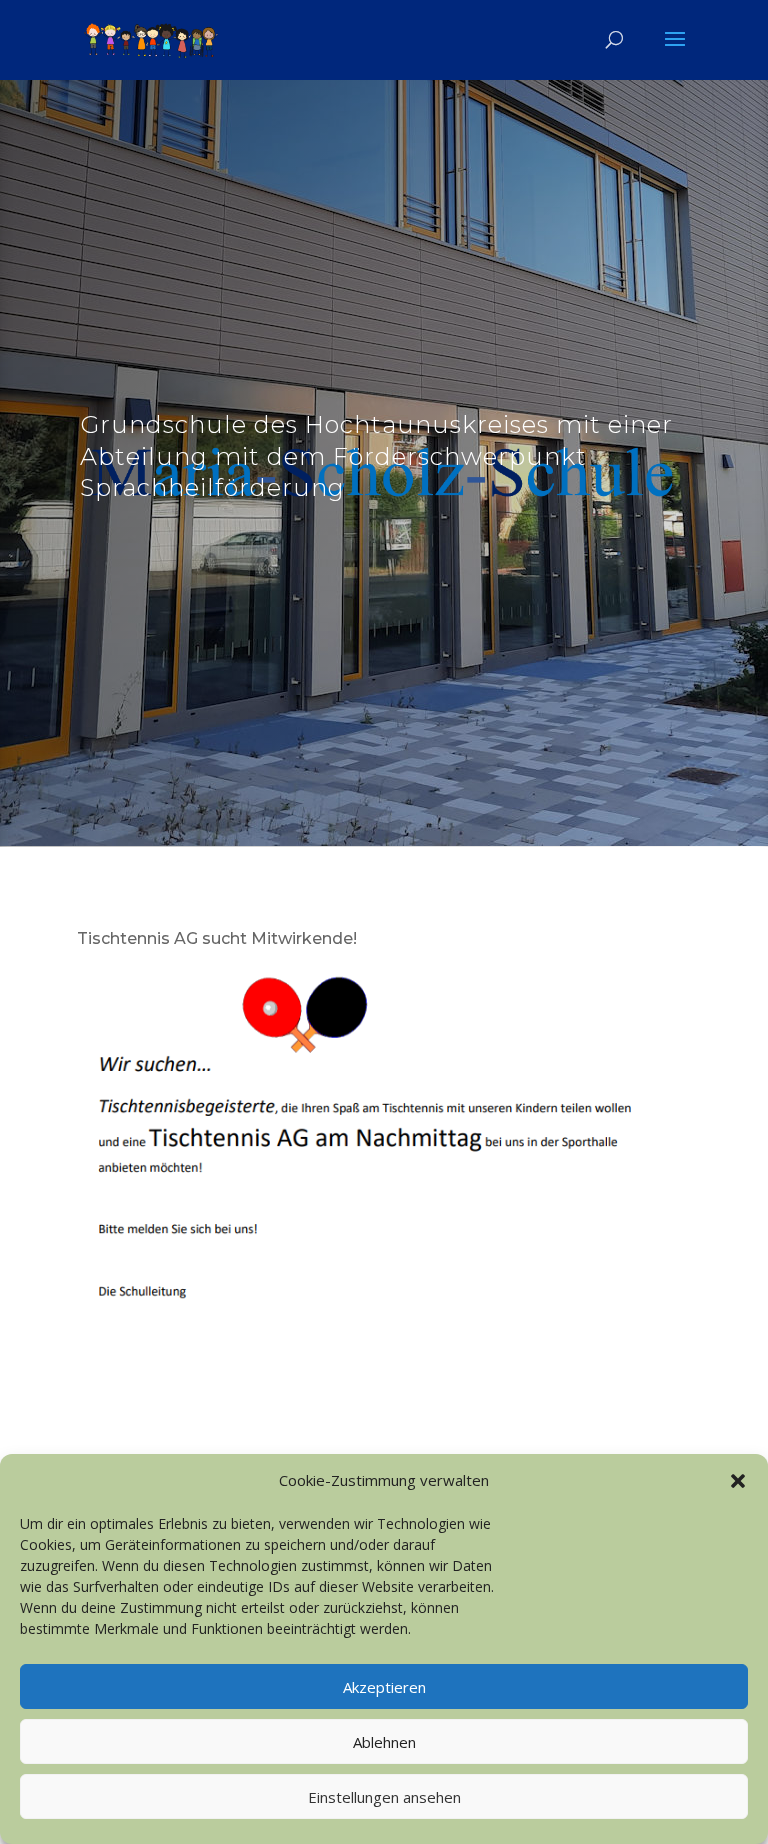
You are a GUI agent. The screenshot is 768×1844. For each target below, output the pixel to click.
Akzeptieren (384, 1687)
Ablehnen (384, 1742)
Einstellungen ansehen (384, 1797)
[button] (738, 1481)
